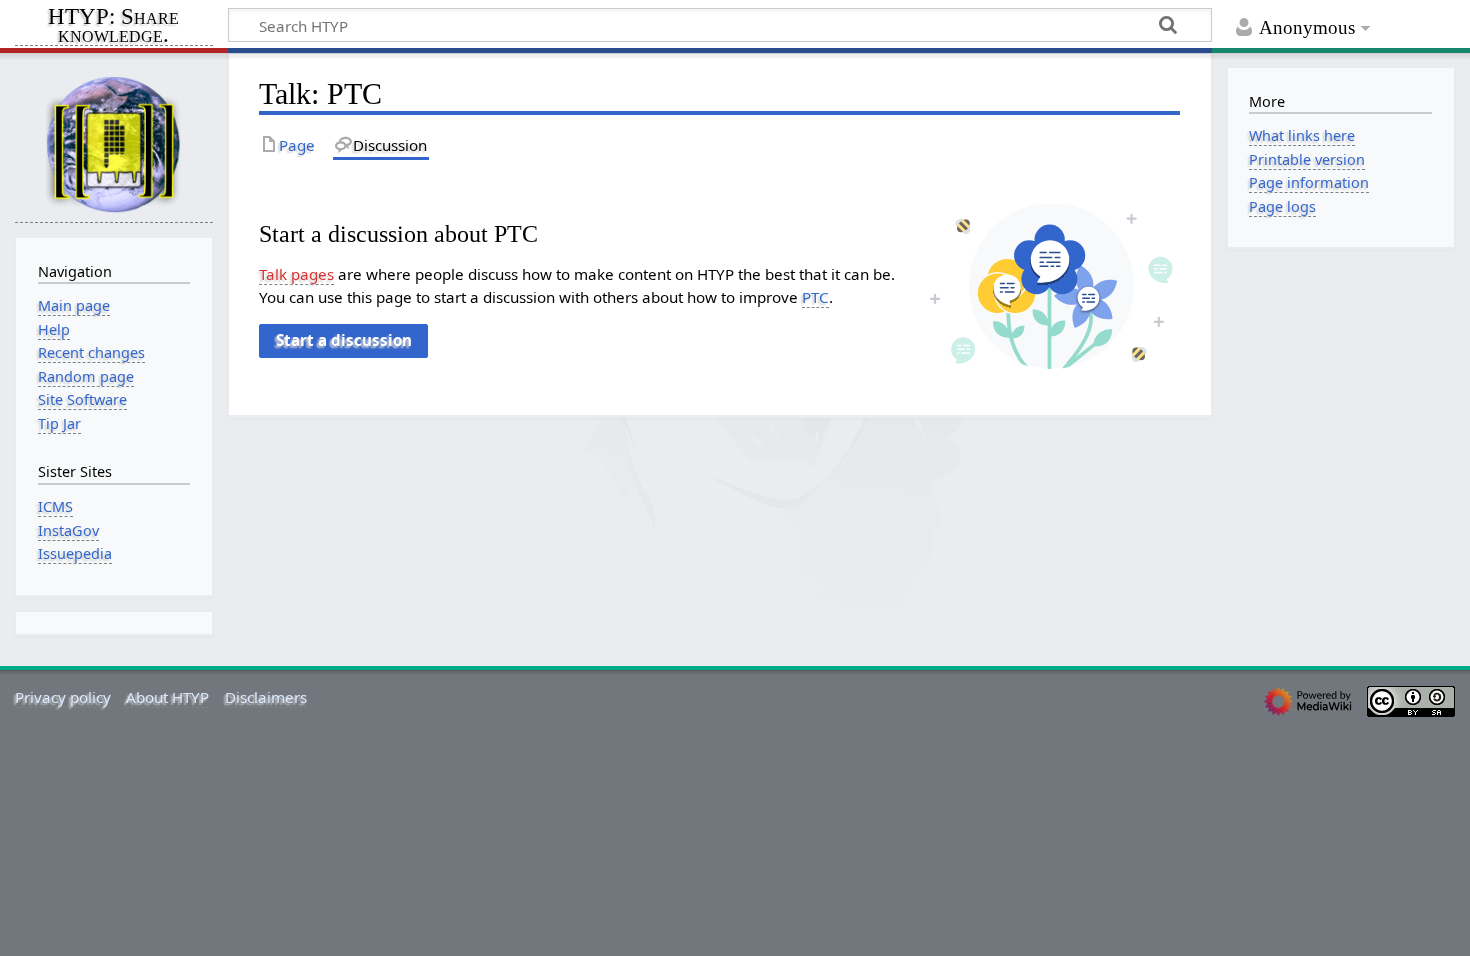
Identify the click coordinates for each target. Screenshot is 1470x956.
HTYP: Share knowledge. (113, 27)
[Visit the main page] (114, 143)
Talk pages (296, 274)
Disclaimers (266, 697)
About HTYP (167, 697)
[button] (343, 341)
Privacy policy (63, 697)
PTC (815, 297)
